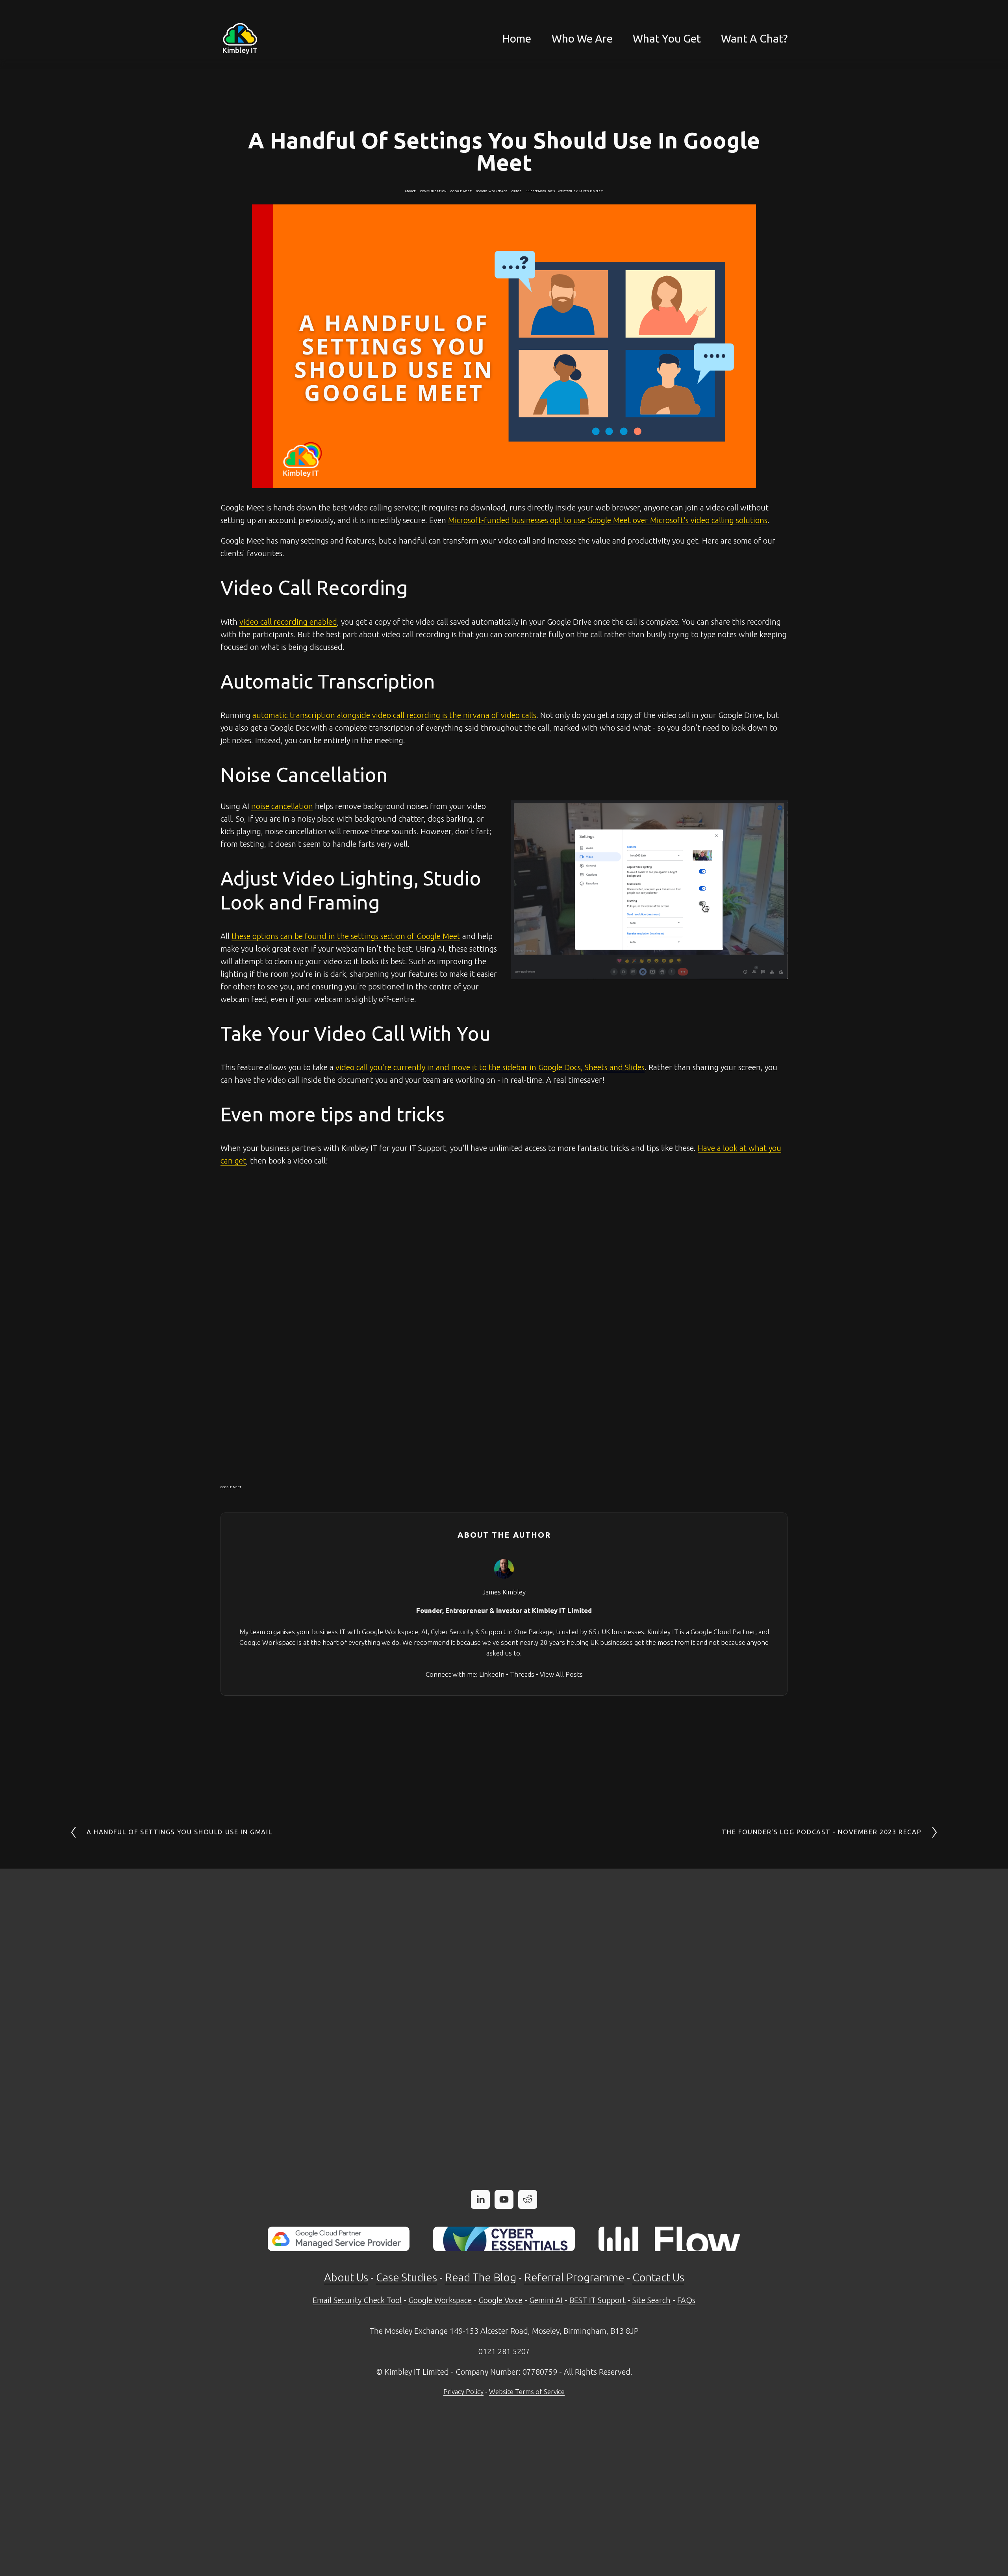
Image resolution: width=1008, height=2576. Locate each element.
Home (517, 38)
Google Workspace (492, 191)
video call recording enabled (288, 622)
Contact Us (658, 2277)
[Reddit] (528, 2199)
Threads (522, 1674)
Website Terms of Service (527, 2391)
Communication (434, 191)
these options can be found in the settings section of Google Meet (346, 936)
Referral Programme (574, 2277)
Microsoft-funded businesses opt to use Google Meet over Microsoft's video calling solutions (608, 520)
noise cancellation (282, 806)
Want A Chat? (754, 38)
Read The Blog (481, 2277)
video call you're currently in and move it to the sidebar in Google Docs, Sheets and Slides (490, 1067)
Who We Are (582, 38)
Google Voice (500, 2300)
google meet (231, 1487)
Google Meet (461, 191)
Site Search (651, 2300)
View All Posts (561, 1674)
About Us (346, 2277)
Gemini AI (546, 2300)
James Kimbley (591, 191)
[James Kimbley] (480, 2199)
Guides (517, 191)
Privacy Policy (463, 2391)
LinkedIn (492, 1674)
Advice (410, 191)
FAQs (686, 2300)
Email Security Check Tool (357, 2300)
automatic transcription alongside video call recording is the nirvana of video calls (394, 715)
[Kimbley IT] (504, 2199)
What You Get (667, 38)
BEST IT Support (598, 2300)
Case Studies (407, 2277)
